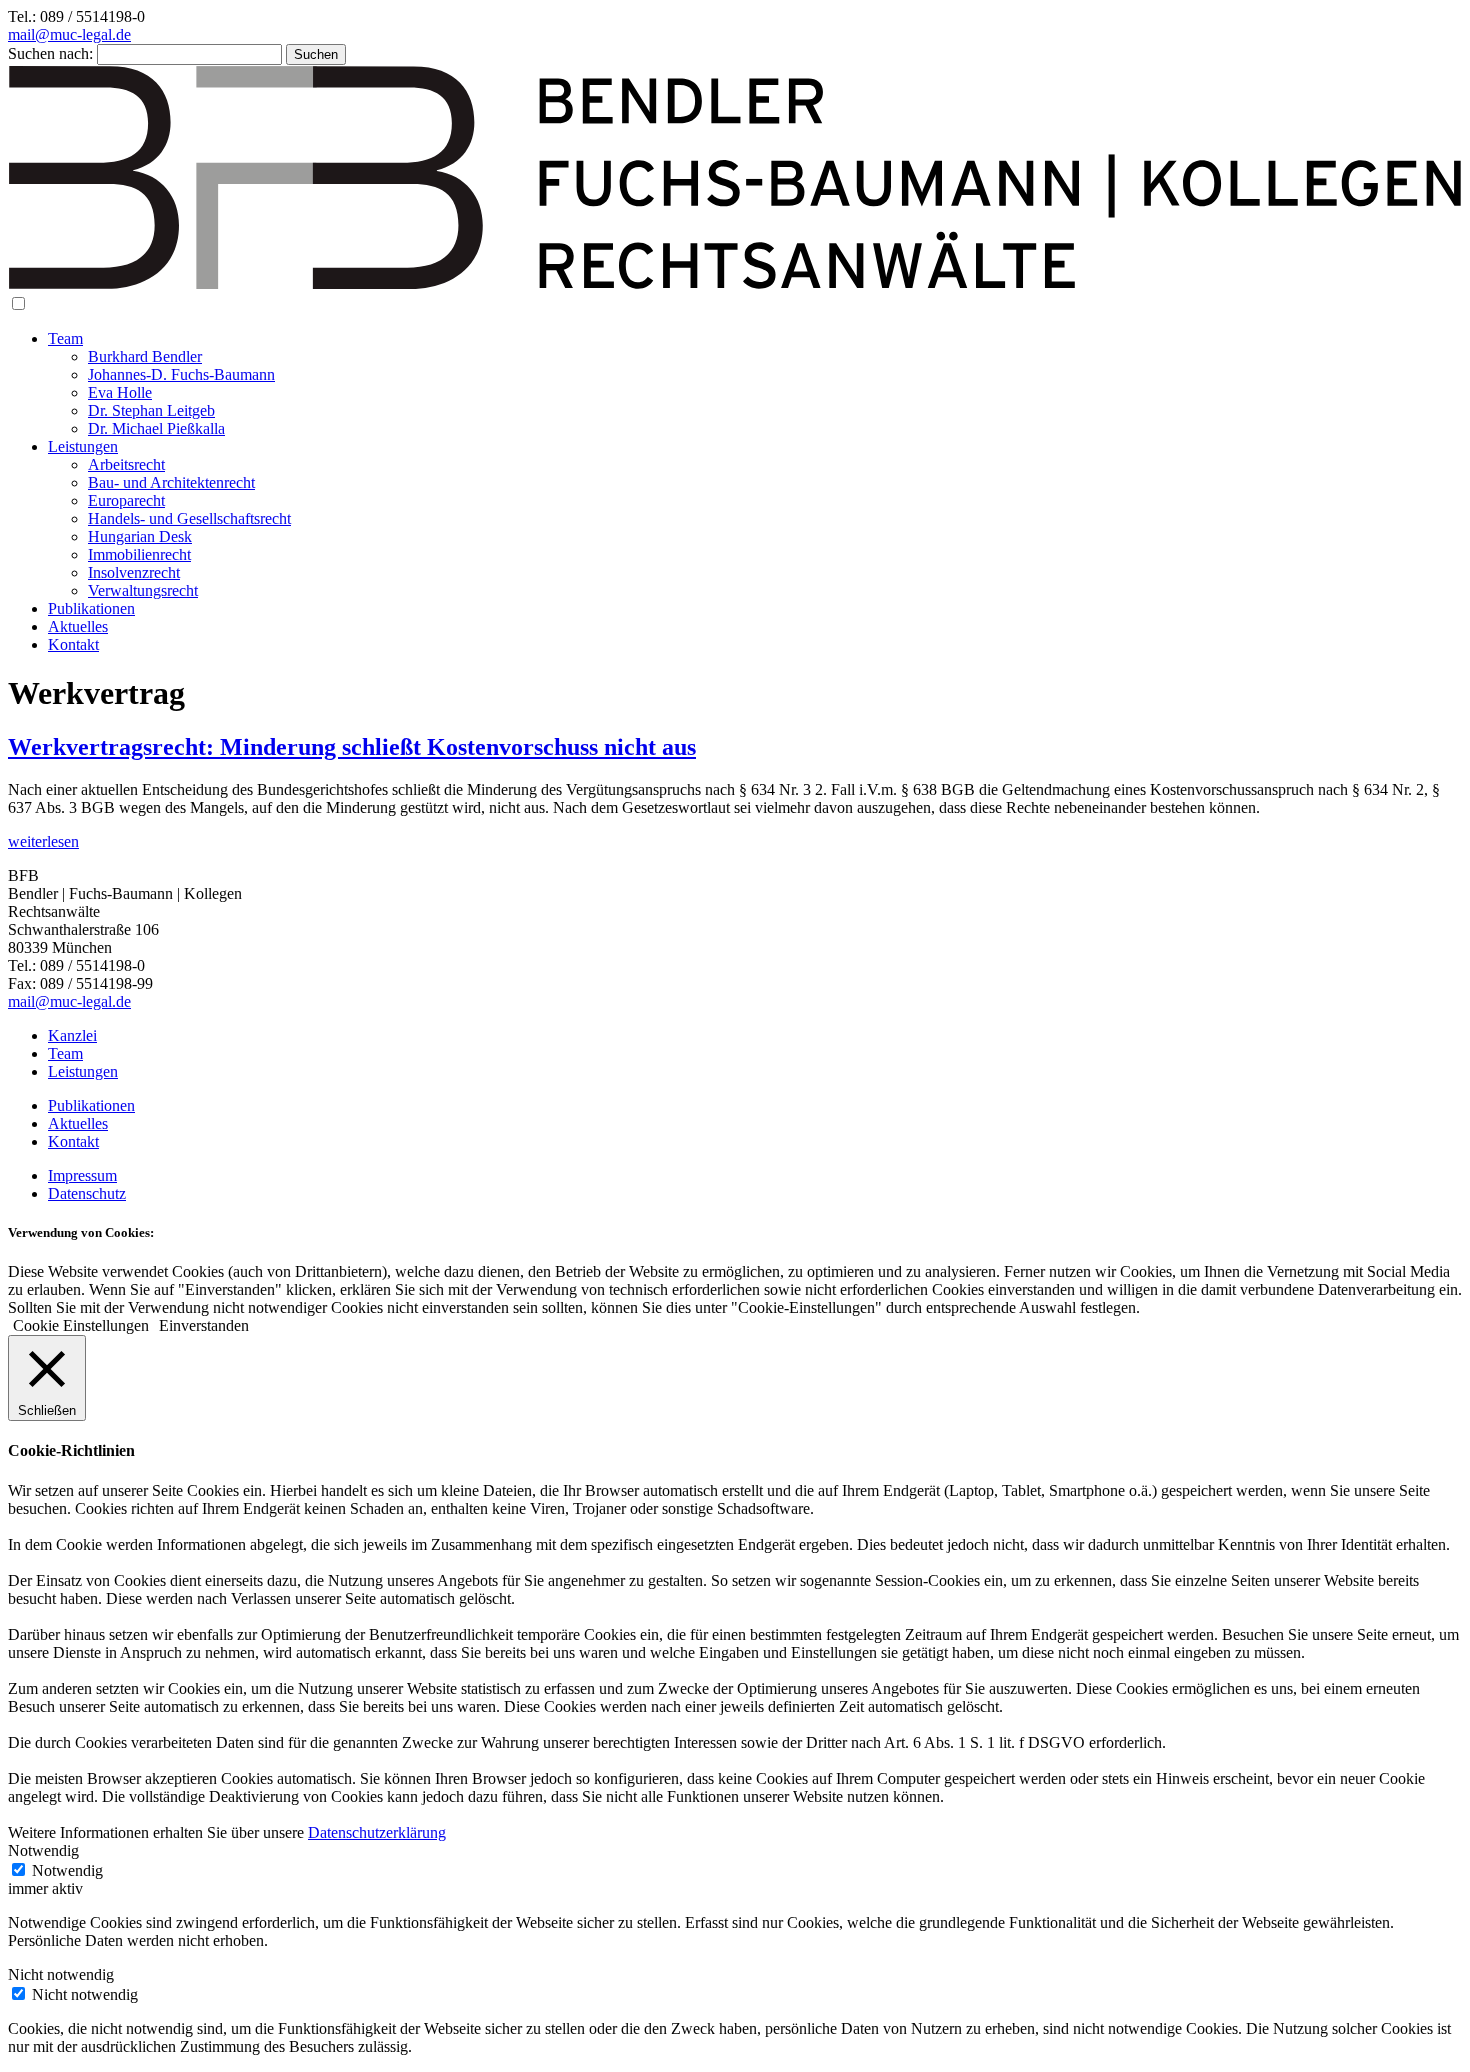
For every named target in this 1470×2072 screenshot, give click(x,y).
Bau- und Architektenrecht (171, 482)
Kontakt (73, 644)
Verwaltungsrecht (143, 590)
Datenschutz (87, 1193)
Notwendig (67, 1870)
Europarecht (126, 500)
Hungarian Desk (140, 536)
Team (65, 338)
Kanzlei (72, 1035)
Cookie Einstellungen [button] (81, 1325)
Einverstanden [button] (204, 1325)
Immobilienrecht (139, 554)
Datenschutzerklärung (377, 1832)
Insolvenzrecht (134, 572)
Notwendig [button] (43, 1850)
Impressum (82, 1175)
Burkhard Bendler (145, 356)
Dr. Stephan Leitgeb (151, 410)
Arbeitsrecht (126, 464)
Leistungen (83, 446)
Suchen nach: (50, 53)
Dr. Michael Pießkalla (156, 428)
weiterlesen (43, 841)
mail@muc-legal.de (69, 34)
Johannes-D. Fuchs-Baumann (181, 374)
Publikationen (91, 608)
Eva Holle (120, 392)
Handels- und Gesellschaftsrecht (189, 518)
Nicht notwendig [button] (61, 1974)
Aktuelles (78, 626)
